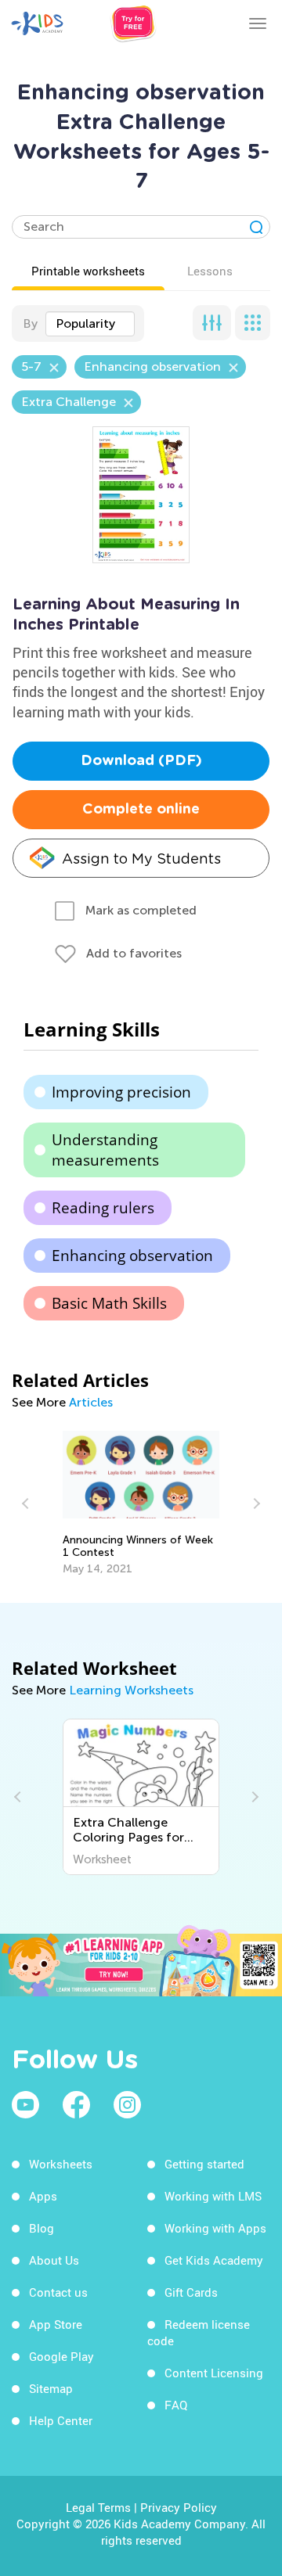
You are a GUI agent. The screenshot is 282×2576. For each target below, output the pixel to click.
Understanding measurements (105, 1150)
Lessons (210, 271)
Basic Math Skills (109, 1303)
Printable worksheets (88, 271)
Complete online (141, 810)
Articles (91, 1402)
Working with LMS (213, 2196)
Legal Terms (98, 2507)
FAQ (176, 2405)
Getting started (204, 2164)
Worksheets (61, 2164)
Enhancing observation (132, 1256)
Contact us (58, 2292)
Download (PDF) (141, 761)
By (30, 323)
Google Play (61, 2356)
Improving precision (121, 1092)
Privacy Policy (179, 2507)
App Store (56, 2324)
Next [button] (255, 1504)
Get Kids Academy (214, 2260)
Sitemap (51, 2388)
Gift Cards (191, 2292)
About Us (54, 2260)
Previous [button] (27, 1504)
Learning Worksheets (131, 1690)
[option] (141, 1504)
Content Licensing (214, 2373)
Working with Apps (215, 2228)
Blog (42, 2228)
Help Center (61, 2420)
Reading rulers (103, 1208)
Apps (43, 2196)
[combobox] (90, 324)
